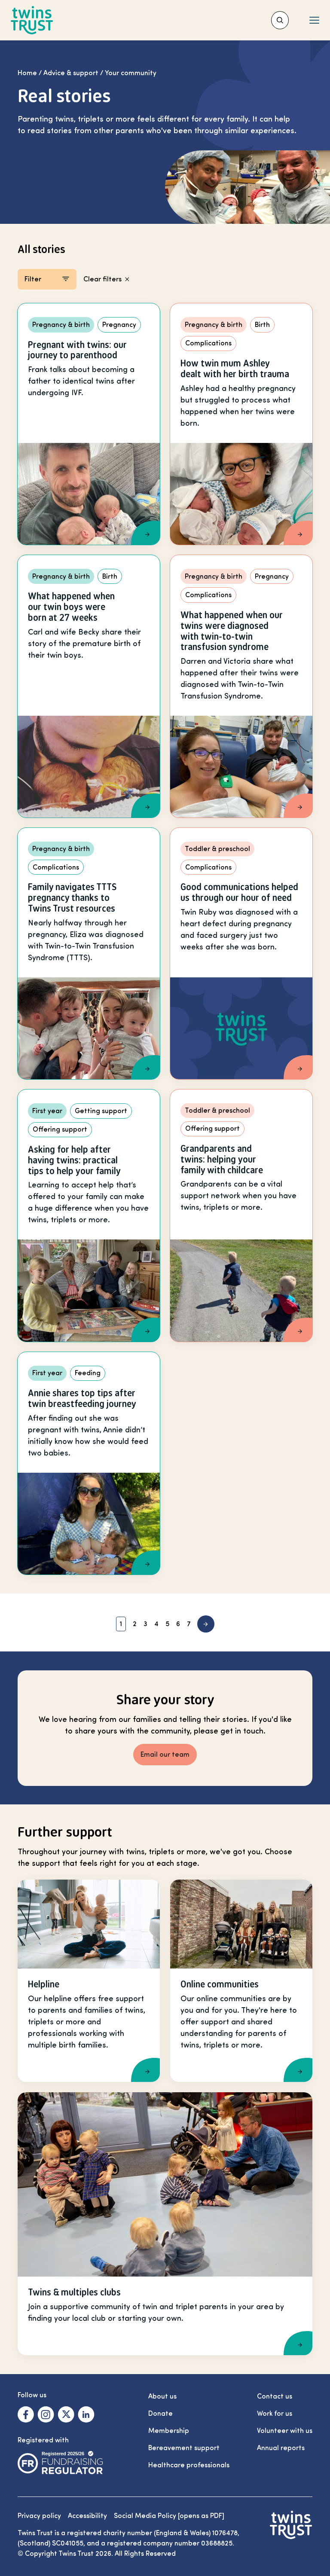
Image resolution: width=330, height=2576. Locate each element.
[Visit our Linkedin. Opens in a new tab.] (86, 2414)
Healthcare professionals (189, 2465)
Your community (131, 73)
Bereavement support (184, 2448)
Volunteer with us (285, 2431)
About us (162, 2396)
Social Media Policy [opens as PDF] (169, 2516)
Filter (33, 279)
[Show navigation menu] (314, 20)
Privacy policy (39, 2516)
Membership (169, 2431)
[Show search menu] (280, 20)
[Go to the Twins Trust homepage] (32, 20)
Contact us (275, 2396)
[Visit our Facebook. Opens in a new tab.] (26, 2414)
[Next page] (206, 1624)
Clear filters (102, 279)
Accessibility (87, 2516)
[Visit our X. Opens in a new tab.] (66, 2414)
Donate (160, 2414)
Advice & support (71, 73)
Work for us (275, 2414)
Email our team (165, 1755)
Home (27, 73)
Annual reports (281, 2448)
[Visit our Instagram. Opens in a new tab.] (46, 2414)
